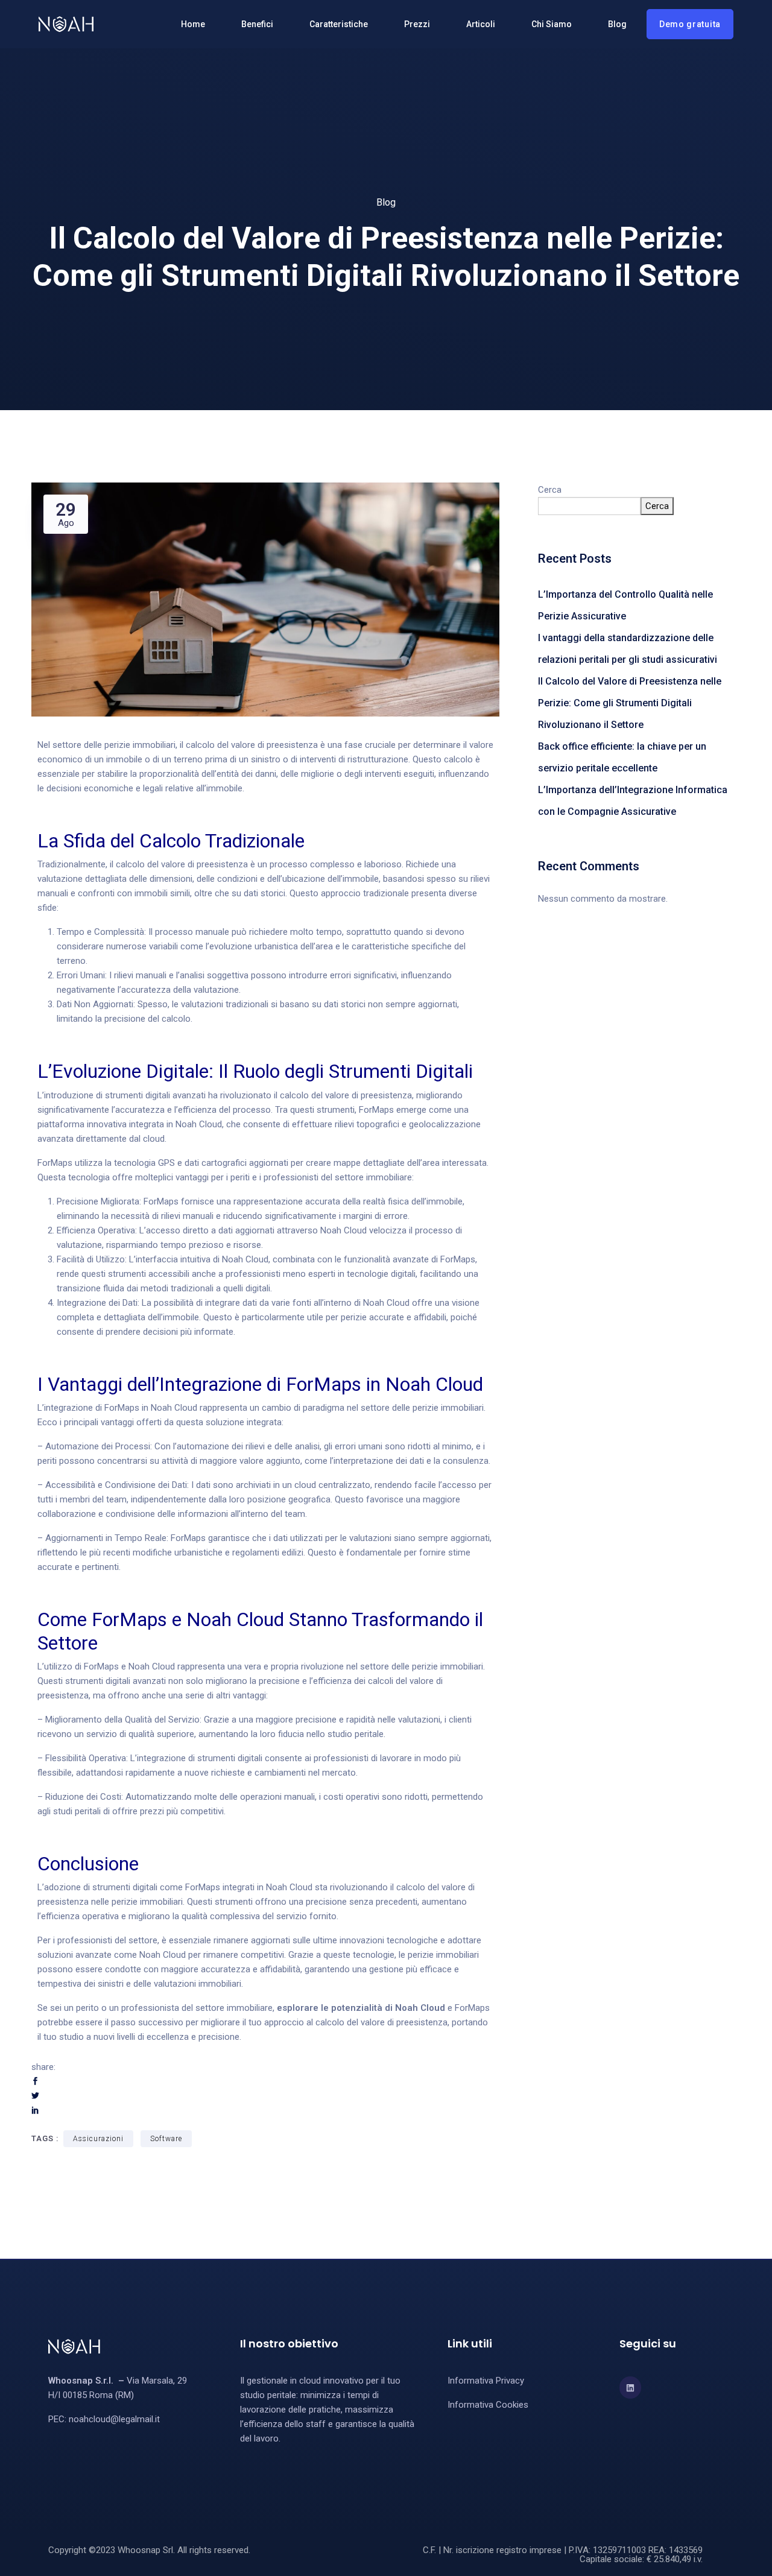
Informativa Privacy (486, 2381)
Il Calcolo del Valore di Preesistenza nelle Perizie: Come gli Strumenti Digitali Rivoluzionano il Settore (630, 703)
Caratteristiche (339, 24)
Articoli (481, 24)
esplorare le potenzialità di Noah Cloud (361, 2008)
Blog (617, 24)
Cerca (550, 490)
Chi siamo (552, 24)
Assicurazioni (98, 2139)
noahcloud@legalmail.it (114, 2419)
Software (166, 2139)
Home (193, 24)
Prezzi (417, 24)
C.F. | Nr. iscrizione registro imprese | (496, 2550)
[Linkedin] (630, 2387)
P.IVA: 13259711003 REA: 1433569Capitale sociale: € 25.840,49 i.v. (636, 2555)
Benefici (257, 24)
